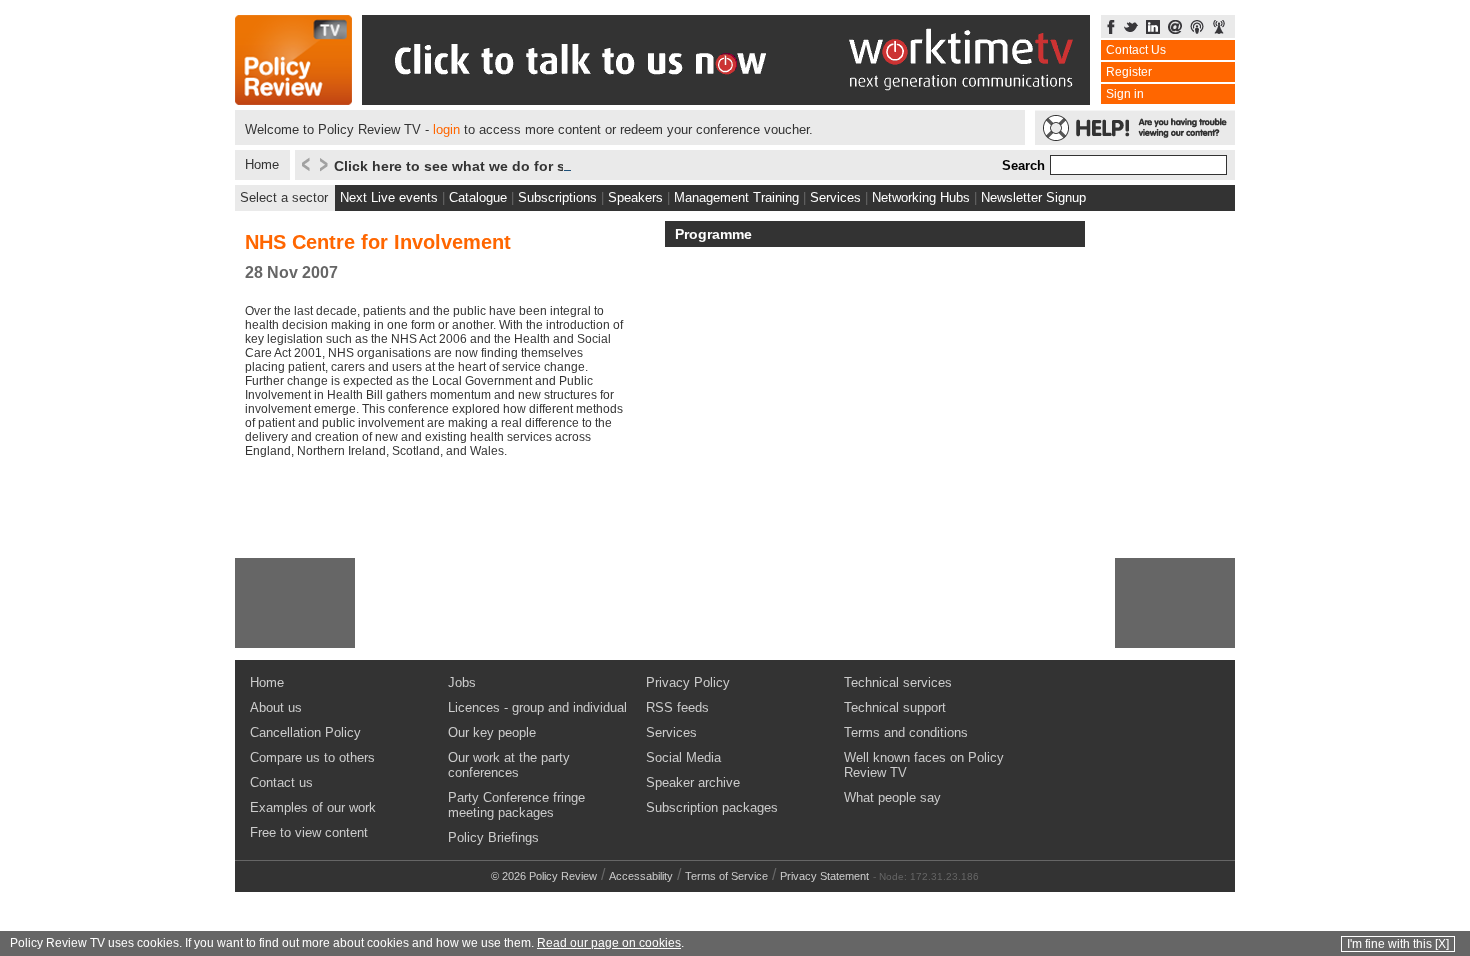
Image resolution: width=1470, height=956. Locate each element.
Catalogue (478, 197)
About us (276, 707)
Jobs (462, 682)
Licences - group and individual (537, 707)
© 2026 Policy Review (544, 876)
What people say (892, 797)
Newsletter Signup (1033, 197)
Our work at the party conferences (509, 765)
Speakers (635, 197)
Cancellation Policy (305, 732)
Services (835, 197)
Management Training (736, 197)
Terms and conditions (906, 732)
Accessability (641, 876)
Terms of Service (726, 876)
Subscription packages (712, 807)
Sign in (1125, 94)
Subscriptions (557, 197)
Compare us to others (312, 757)
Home (262, 164)
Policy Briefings (493, 837)
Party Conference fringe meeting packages (516, 805)
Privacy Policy (688, 682)
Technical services (898, 682)
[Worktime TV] (726, 99)
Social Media (683, 757)
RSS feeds (677, 707)
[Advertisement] (295, 603)
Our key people (492, 732)
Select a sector (284, 197)
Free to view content (309, 832)
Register (1129, 72)
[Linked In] (1153, 28)
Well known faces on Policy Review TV (924, 765)
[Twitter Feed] (1131, 28)
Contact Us (1136, 50)
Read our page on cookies (609, 943)
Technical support (895, 707)
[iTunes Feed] (1197, 28)
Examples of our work (313, 807)
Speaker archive (693, 782)
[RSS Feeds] (1219, 28)
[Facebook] (1111, 28)
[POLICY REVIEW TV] (293, 99)
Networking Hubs (921, 197)
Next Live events (389, 197)
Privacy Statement (824, 876)
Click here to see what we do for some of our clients (511, 166)
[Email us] (1175, 28)
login (446, 129)
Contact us (281, 782)
